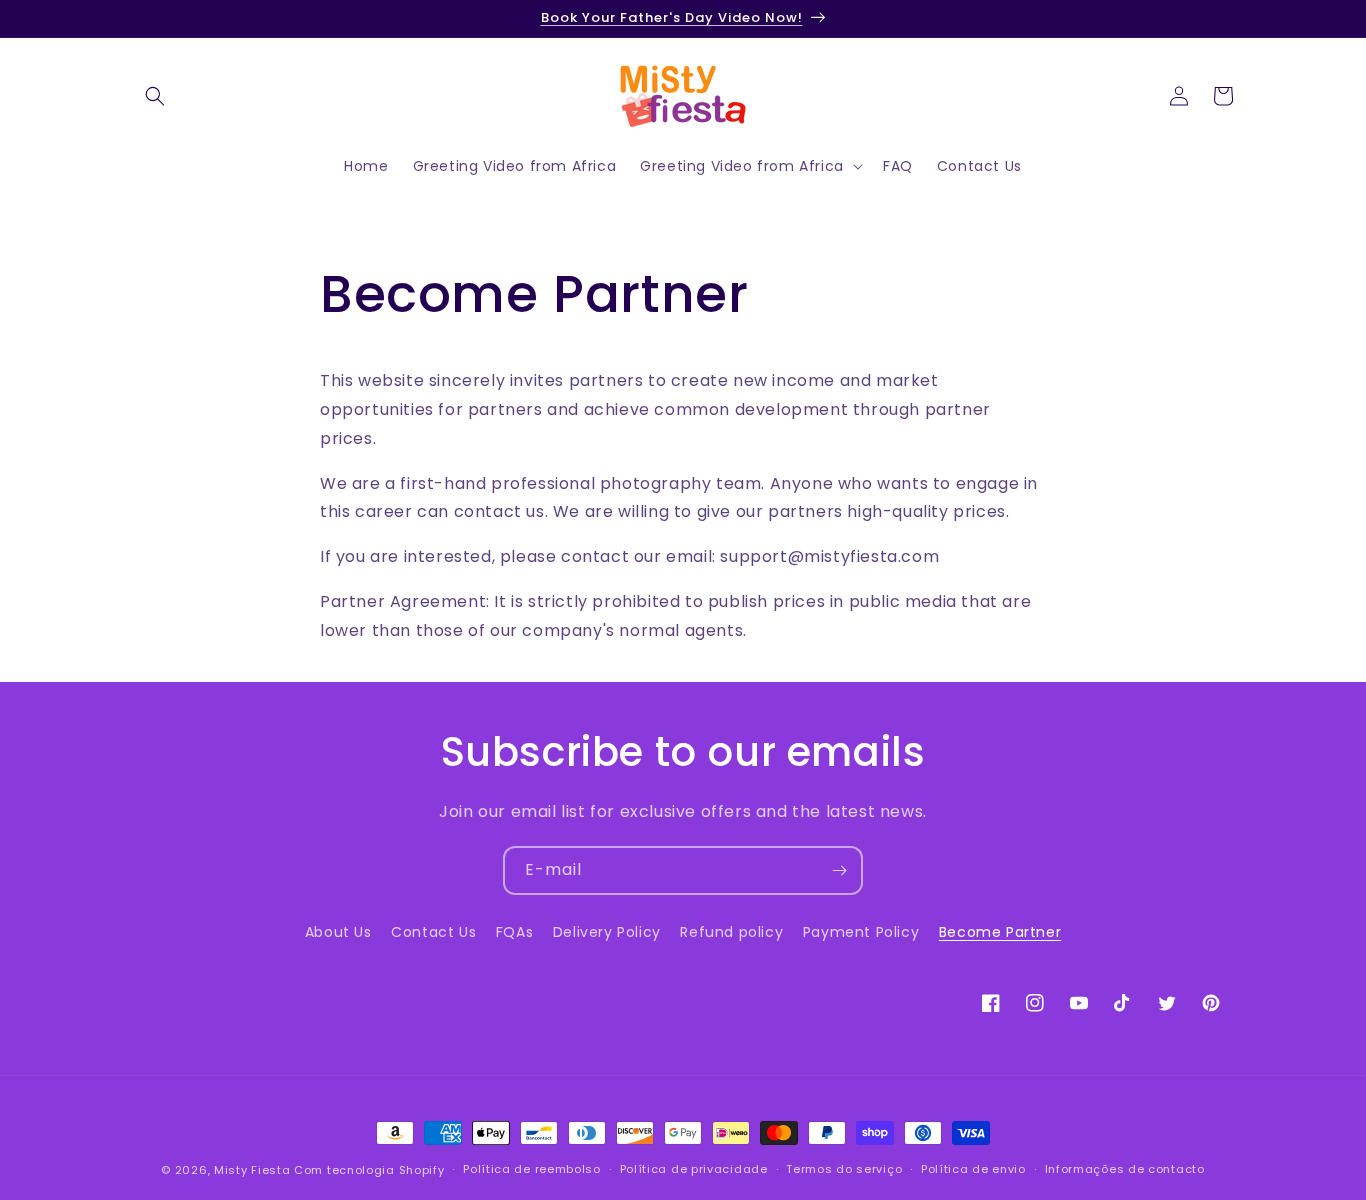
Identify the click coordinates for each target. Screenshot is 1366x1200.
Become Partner (1000, 932)
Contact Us (433, 932)
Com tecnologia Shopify (369, 1170)
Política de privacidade (694, 1169)
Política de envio (973, 1169)
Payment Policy (861, 932)
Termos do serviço (844, 1169)
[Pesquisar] (155, 96)
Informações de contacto (1125, 1169)
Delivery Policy (607, 932)
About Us (338, 932)
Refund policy (731, 932)
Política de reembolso (532, 1169)
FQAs (514, 932)
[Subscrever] (839, 870)
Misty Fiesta (252, 1170)
